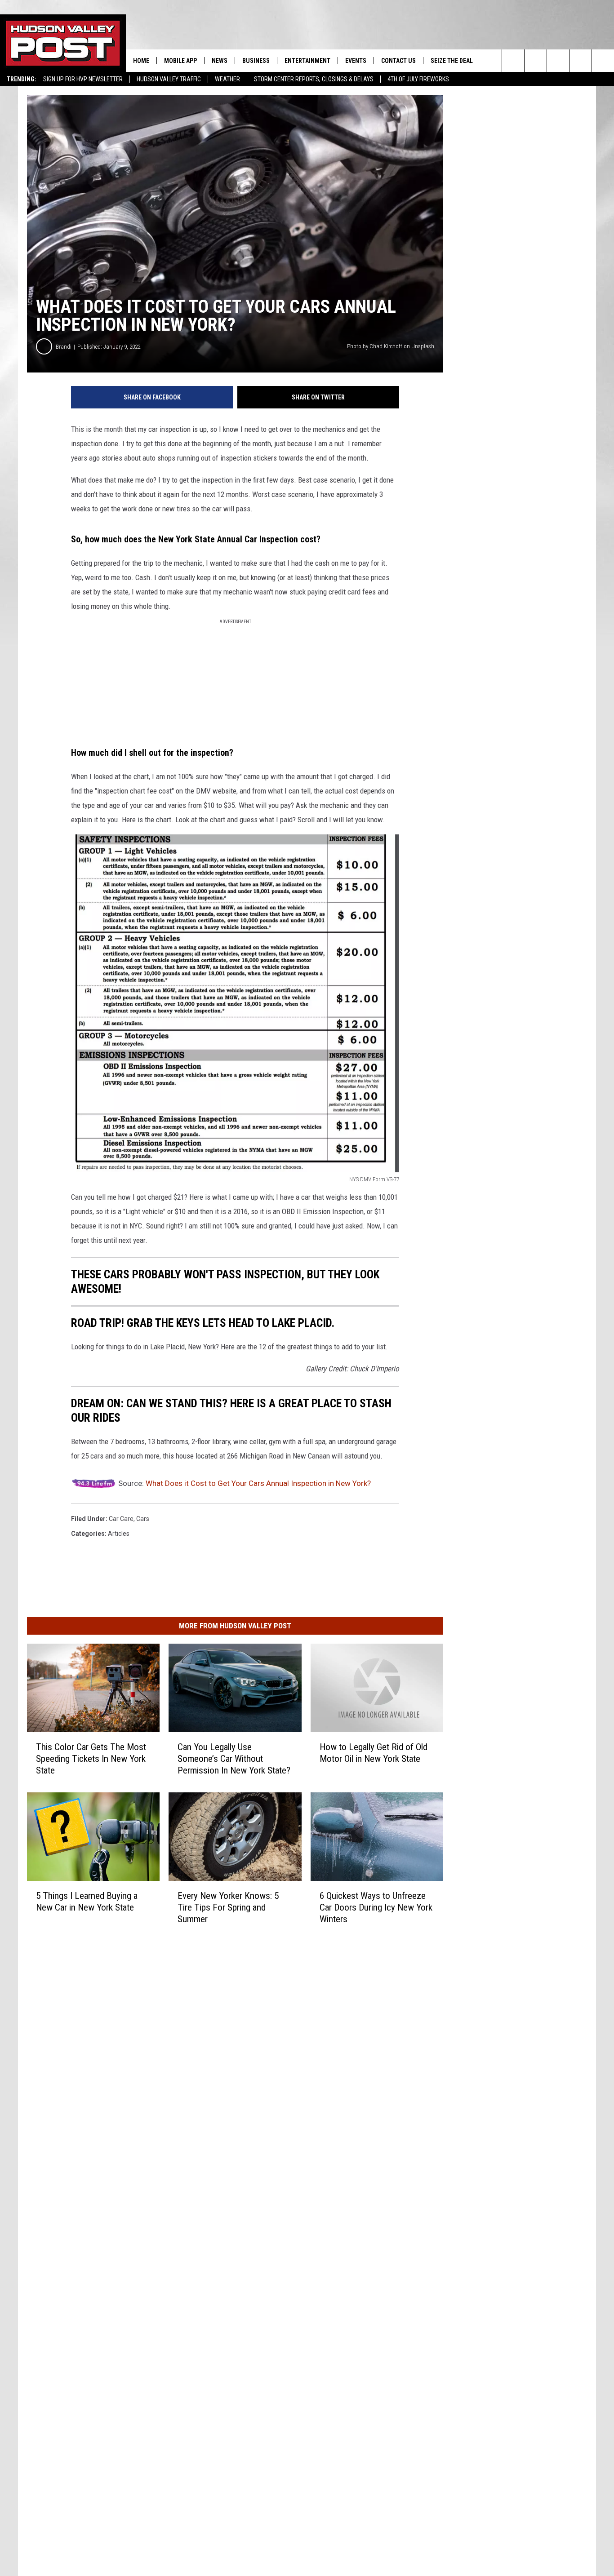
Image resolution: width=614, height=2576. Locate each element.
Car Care (121, 1519)
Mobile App (180, 61)
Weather (227, 79)
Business (256, 61)
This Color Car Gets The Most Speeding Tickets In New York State (91, 1759)
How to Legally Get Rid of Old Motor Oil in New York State (374, 1753)
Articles (119, 1534)
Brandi (64, 347)
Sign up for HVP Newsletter (83, 79)
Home (141, 61)
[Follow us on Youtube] (581, 61)
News (220, 61)
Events (356, 61)
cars (143, 1519)
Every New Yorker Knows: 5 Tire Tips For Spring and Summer (228, 1907)
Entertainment (307, 61)
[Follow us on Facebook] (558, 61)
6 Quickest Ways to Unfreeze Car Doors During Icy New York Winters (376, 1907)
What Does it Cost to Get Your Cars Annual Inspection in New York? (258, 1483)
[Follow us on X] (603, 61)
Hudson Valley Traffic (169, 79)
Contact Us (398, 61)
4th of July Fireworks (418, 79)
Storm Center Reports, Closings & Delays (314, 79)
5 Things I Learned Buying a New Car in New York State (87, 1901)
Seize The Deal (452, 61)
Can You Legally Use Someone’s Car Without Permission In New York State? (234, 1759)
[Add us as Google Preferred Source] (536, 61)
